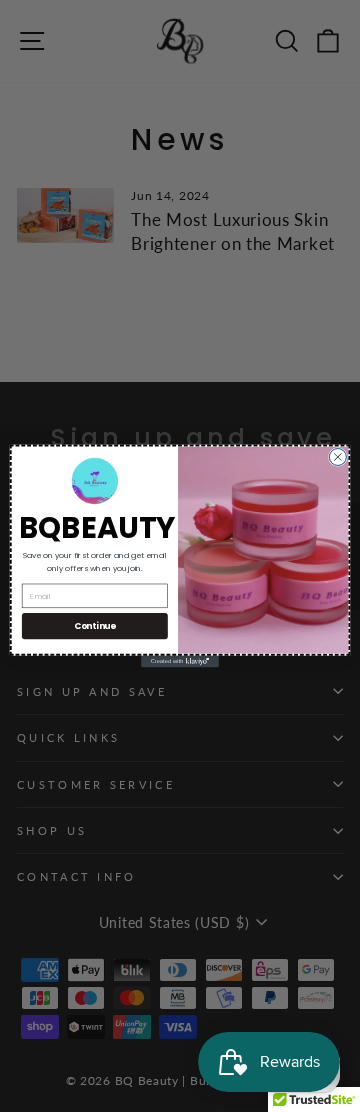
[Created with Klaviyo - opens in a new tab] (180, 662)
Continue (95, 626)
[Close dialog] (337, 456)
